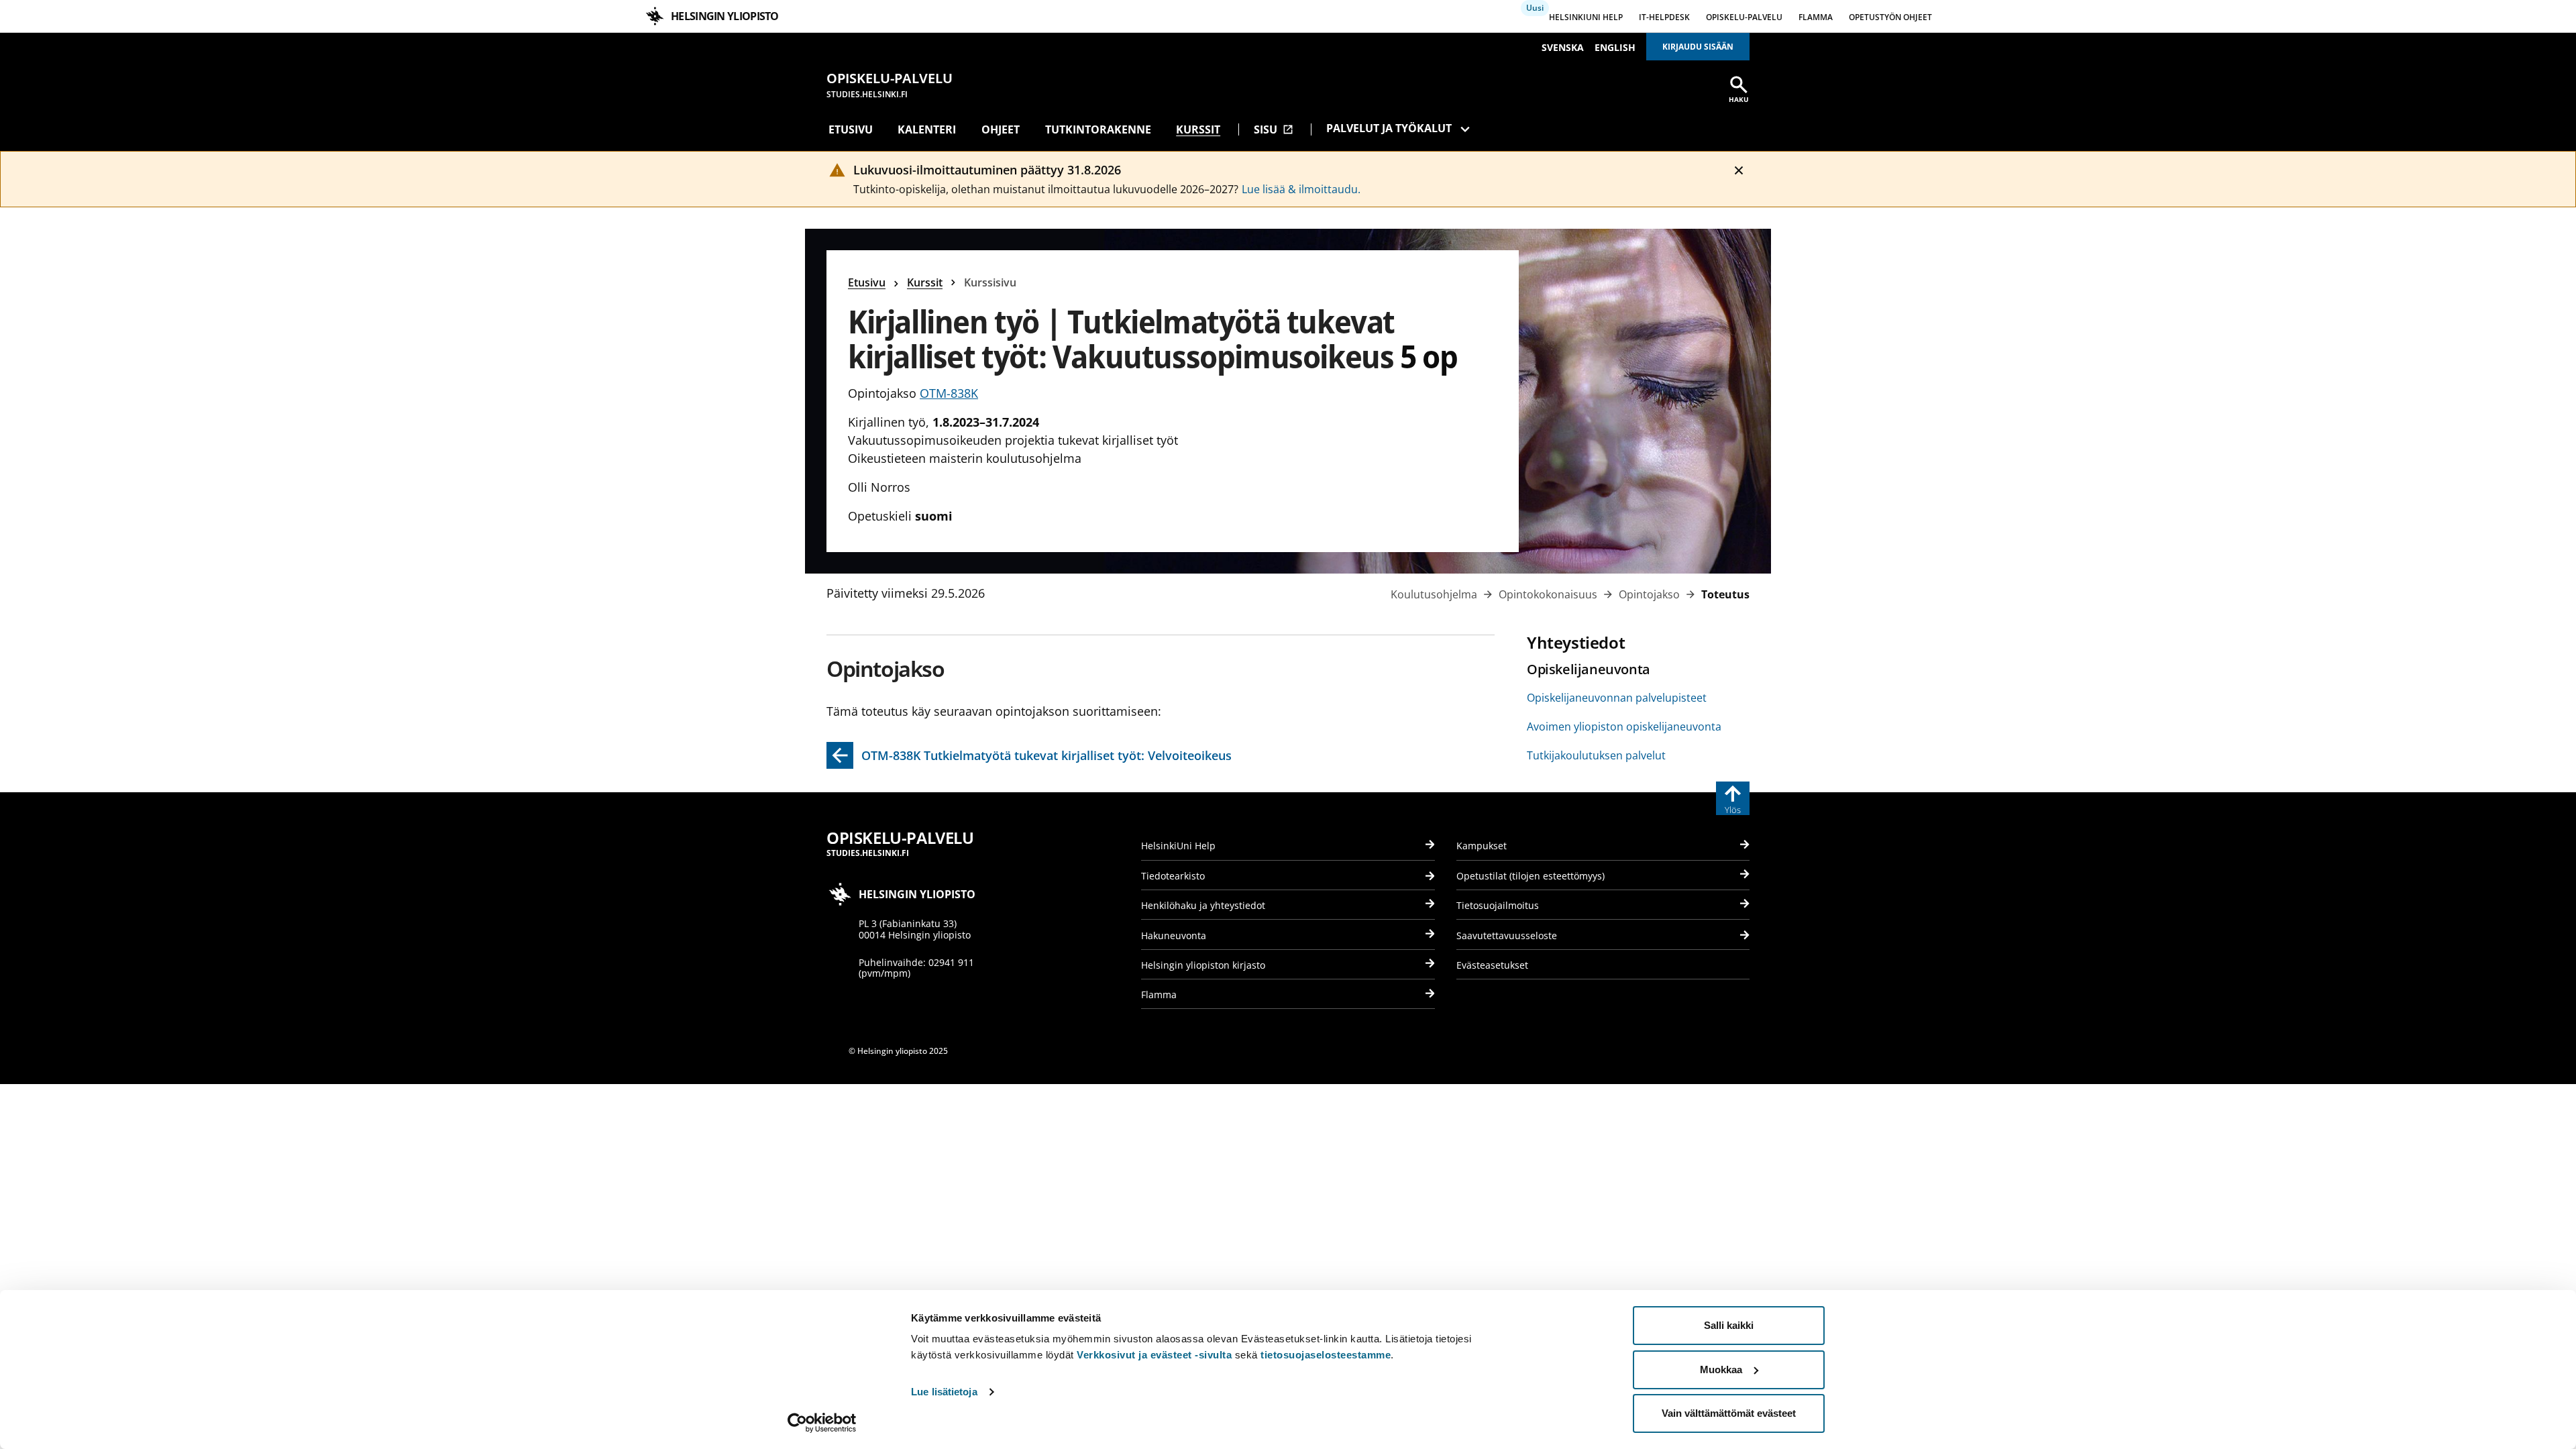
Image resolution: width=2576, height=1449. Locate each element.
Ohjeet (1001, 129)
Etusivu (851, 129)
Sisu (1274, 129)
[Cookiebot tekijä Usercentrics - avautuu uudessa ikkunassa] (822, 1423)
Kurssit (1198, 129)
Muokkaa (1721, 1370)
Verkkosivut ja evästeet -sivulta (1154, 1355)
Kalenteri (927, 129)
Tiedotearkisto (1173, 876)
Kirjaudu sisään (1698, 47)
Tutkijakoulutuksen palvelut (1596, 755)
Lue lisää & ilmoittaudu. (1301, 189)
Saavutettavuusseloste (1507, 935)
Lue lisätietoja (944, 1392)
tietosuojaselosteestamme (1326, 1355)
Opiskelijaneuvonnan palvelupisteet (1617, 698)
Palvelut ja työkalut (1389, 128)
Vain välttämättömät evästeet (1729, 1413)
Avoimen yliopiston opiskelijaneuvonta (1624, 727)
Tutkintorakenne (1098, 129)
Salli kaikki (1729, 1325)
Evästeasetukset (1492, 965)
